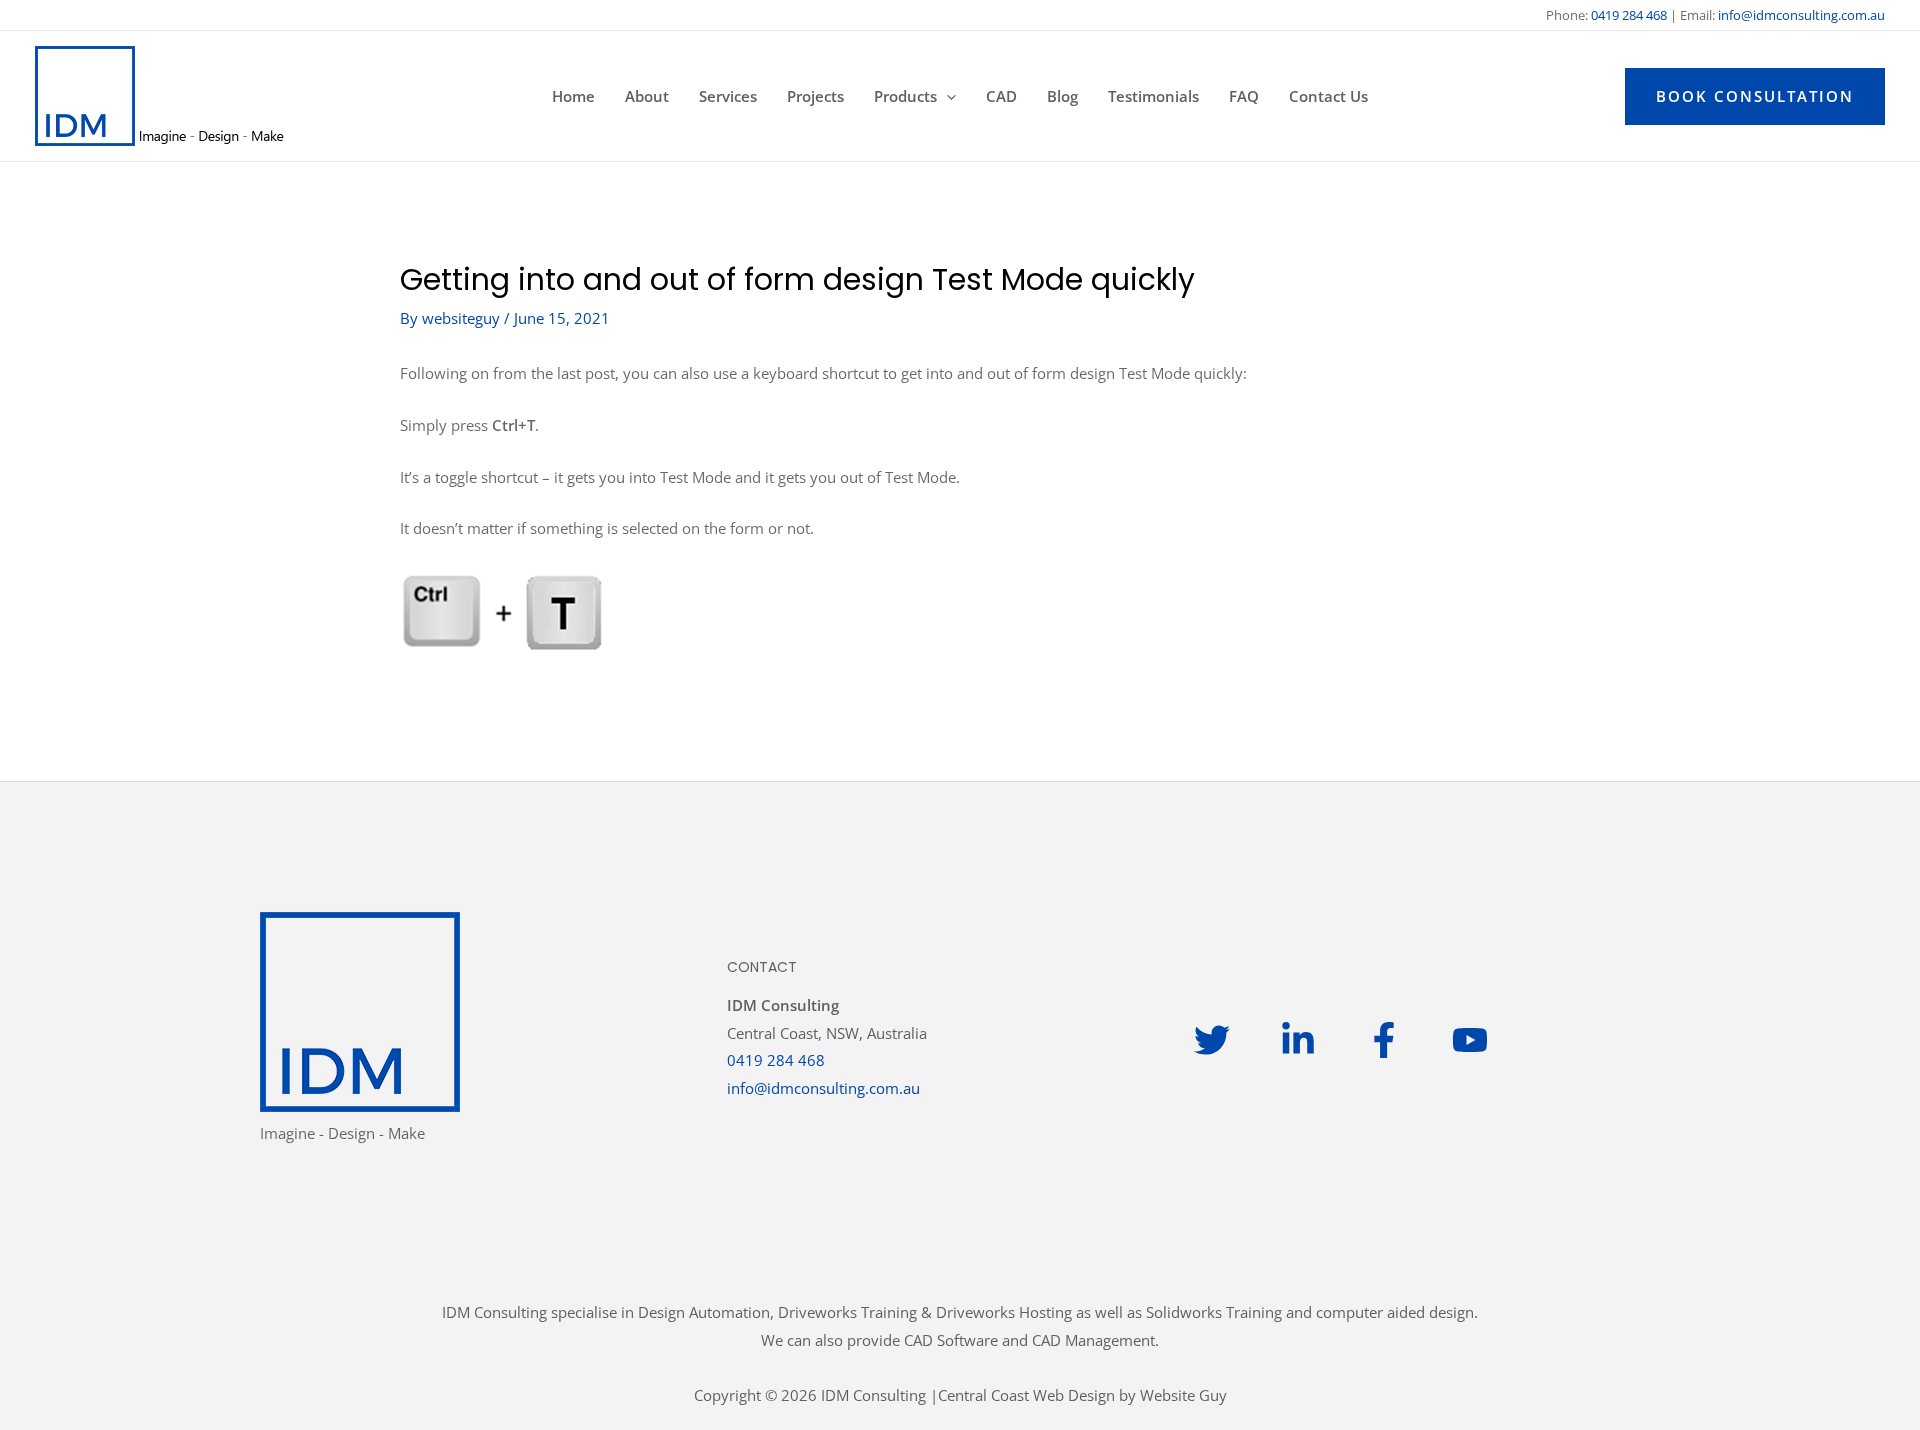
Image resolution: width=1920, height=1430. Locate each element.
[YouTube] (1470, 1040)
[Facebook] (1384, 1040)
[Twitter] (1212, 1040)
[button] (946, 96)
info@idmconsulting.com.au (1801, 15)
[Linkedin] (1298, 1040)
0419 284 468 (776, 1060)
